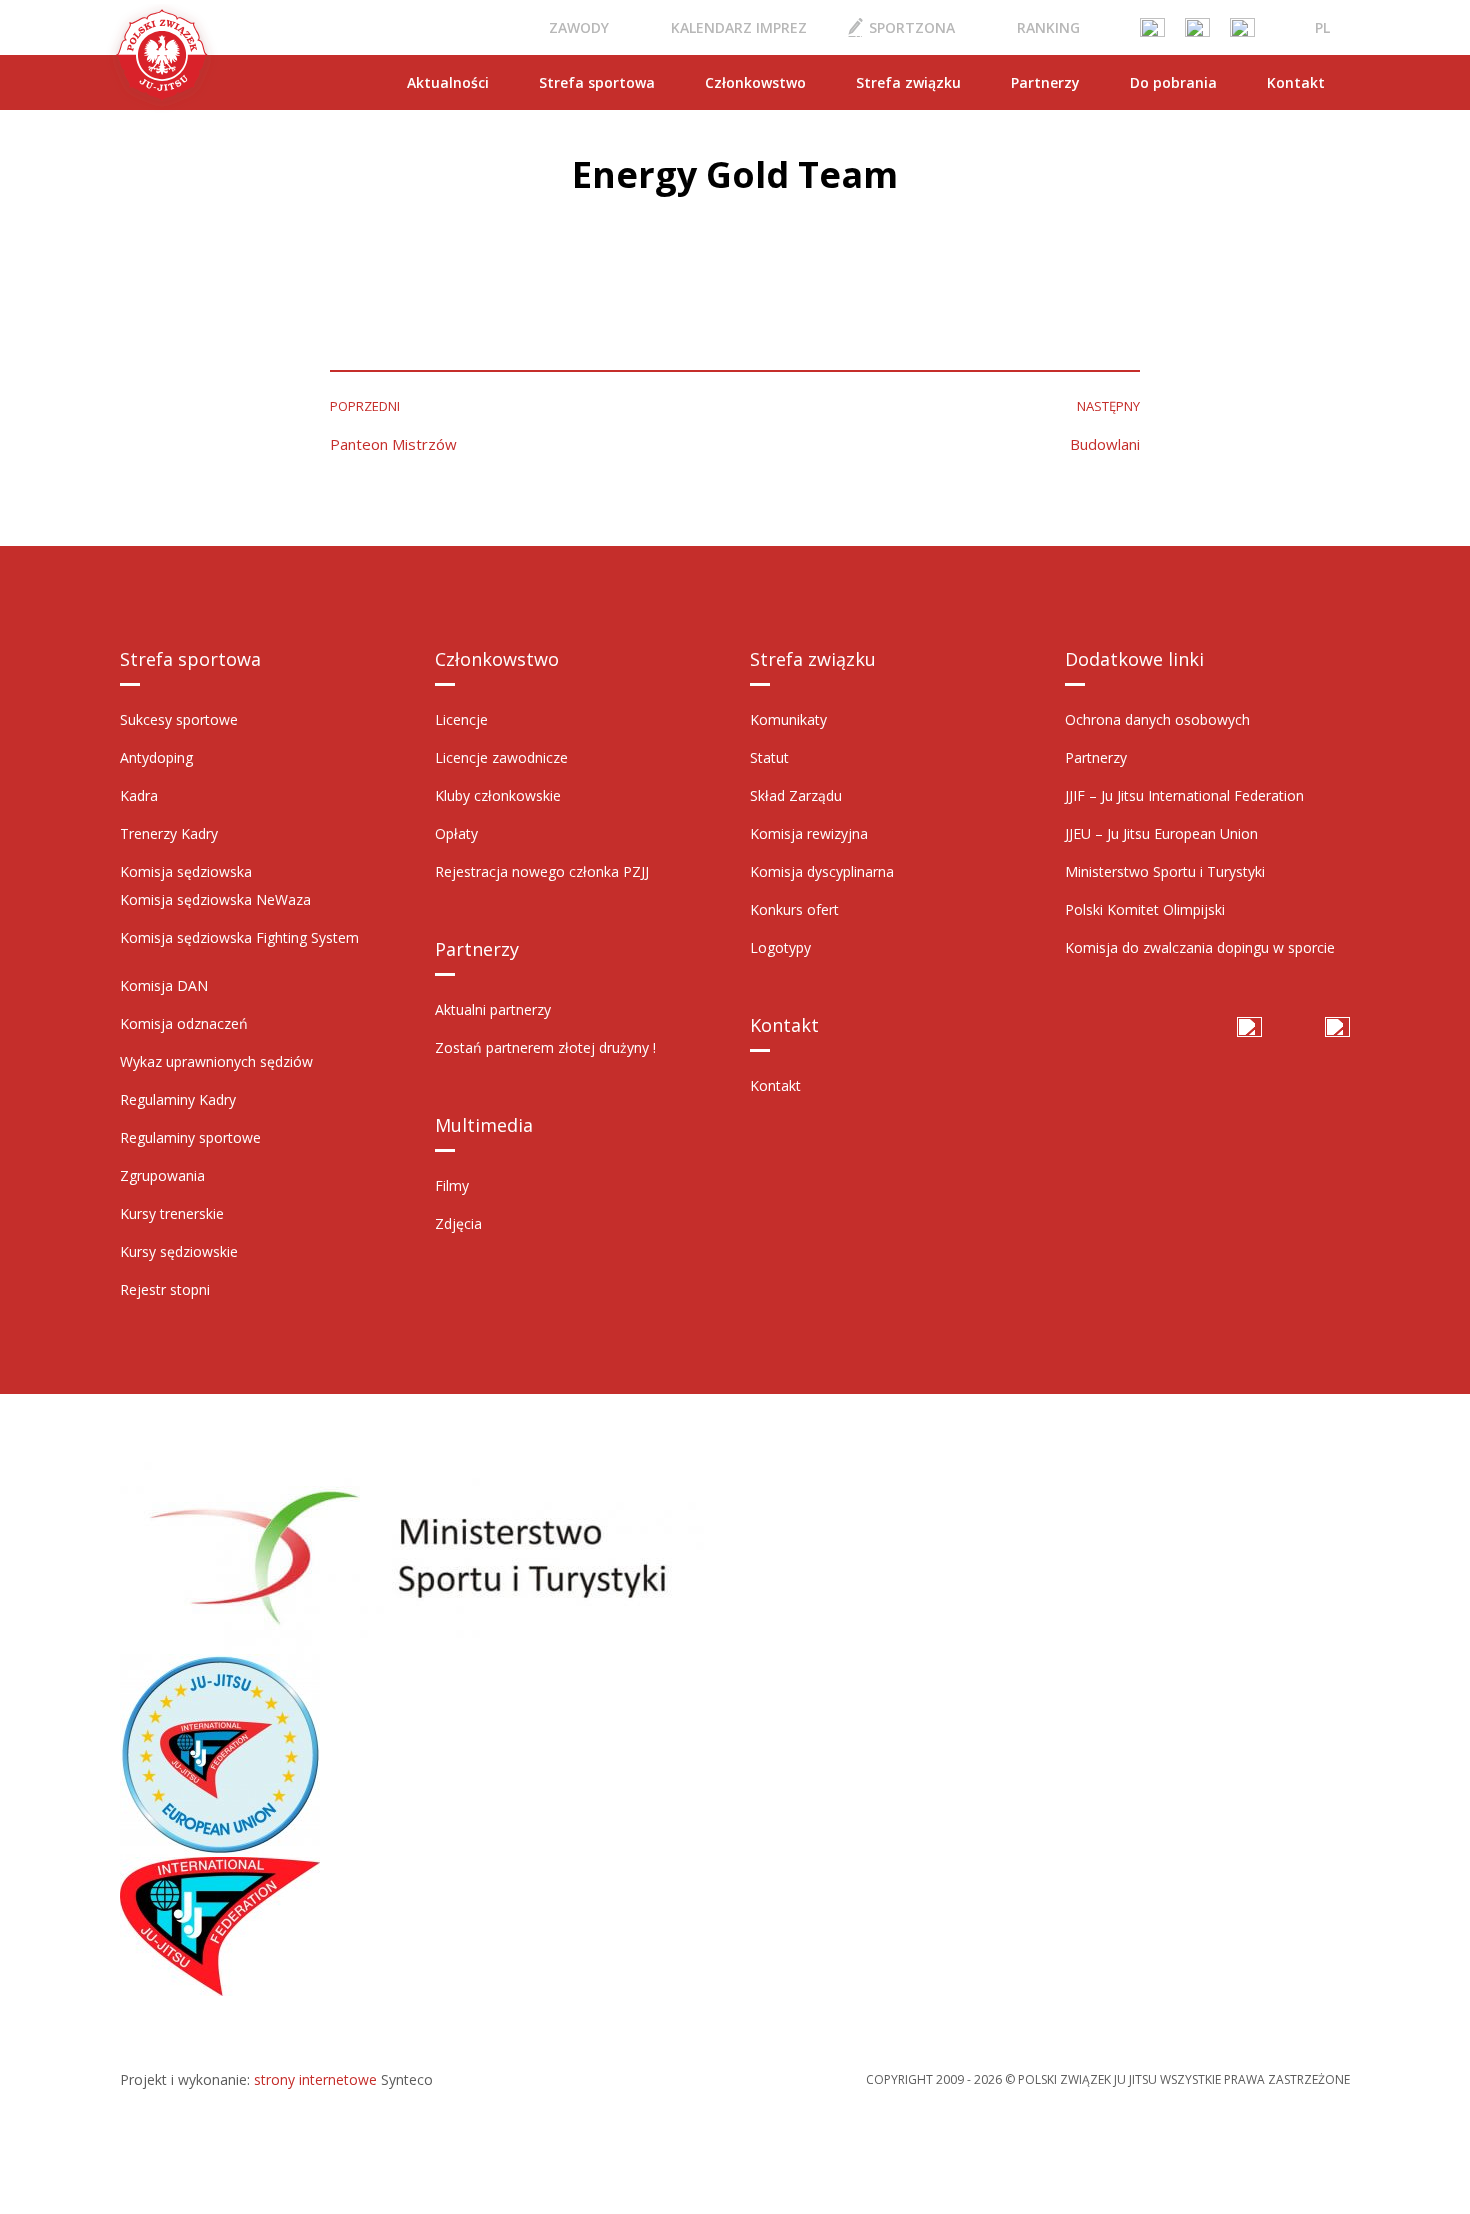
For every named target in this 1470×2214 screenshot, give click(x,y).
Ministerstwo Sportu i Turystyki (1165, 871)
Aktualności (448, 82)
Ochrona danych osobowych (1157, 719)
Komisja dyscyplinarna (822, 871)
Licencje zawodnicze (501, 757)
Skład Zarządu (796, 795)
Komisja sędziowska (186, 871)
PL (1322, 27)
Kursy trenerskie (172, 1213)
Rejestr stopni (165, 1289)
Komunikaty (788, 719)
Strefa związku (908, 82)
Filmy (452, 1185)
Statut (769, 757)
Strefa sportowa (597, 82)
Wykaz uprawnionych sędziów (216, 1061)
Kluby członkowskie (498, 795)
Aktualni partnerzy (493, 1009)
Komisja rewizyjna (809, 833)
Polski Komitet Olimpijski (1145, 909)
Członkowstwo (755, 82)
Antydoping (156, 757)
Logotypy (780, 947)
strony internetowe (315, 2079)
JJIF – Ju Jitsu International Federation (1184, 795)
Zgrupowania (162, 1175)
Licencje (461, 719)
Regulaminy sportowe (190, 1137)
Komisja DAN (164, 985)
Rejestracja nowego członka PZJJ (542, 871)
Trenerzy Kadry (169, 833)
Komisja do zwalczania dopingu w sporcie (1200, 947)
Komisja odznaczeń (184, 1023)
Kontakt (1296, 82)
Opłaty (456, 833)
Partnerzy (1045, 82)
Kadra (139, 795)
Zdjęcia (458, 1223)
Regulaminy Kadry (178, 1099)
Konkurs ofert (794, 909)
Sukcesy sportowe (179, 719)
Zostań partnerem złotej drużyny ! (545, 1047)
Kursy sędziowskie (179, 1251)
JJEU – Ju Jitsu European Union (1161, 833)
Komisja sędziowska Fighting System (239, 937)
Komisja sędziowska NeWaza (215, 899)
